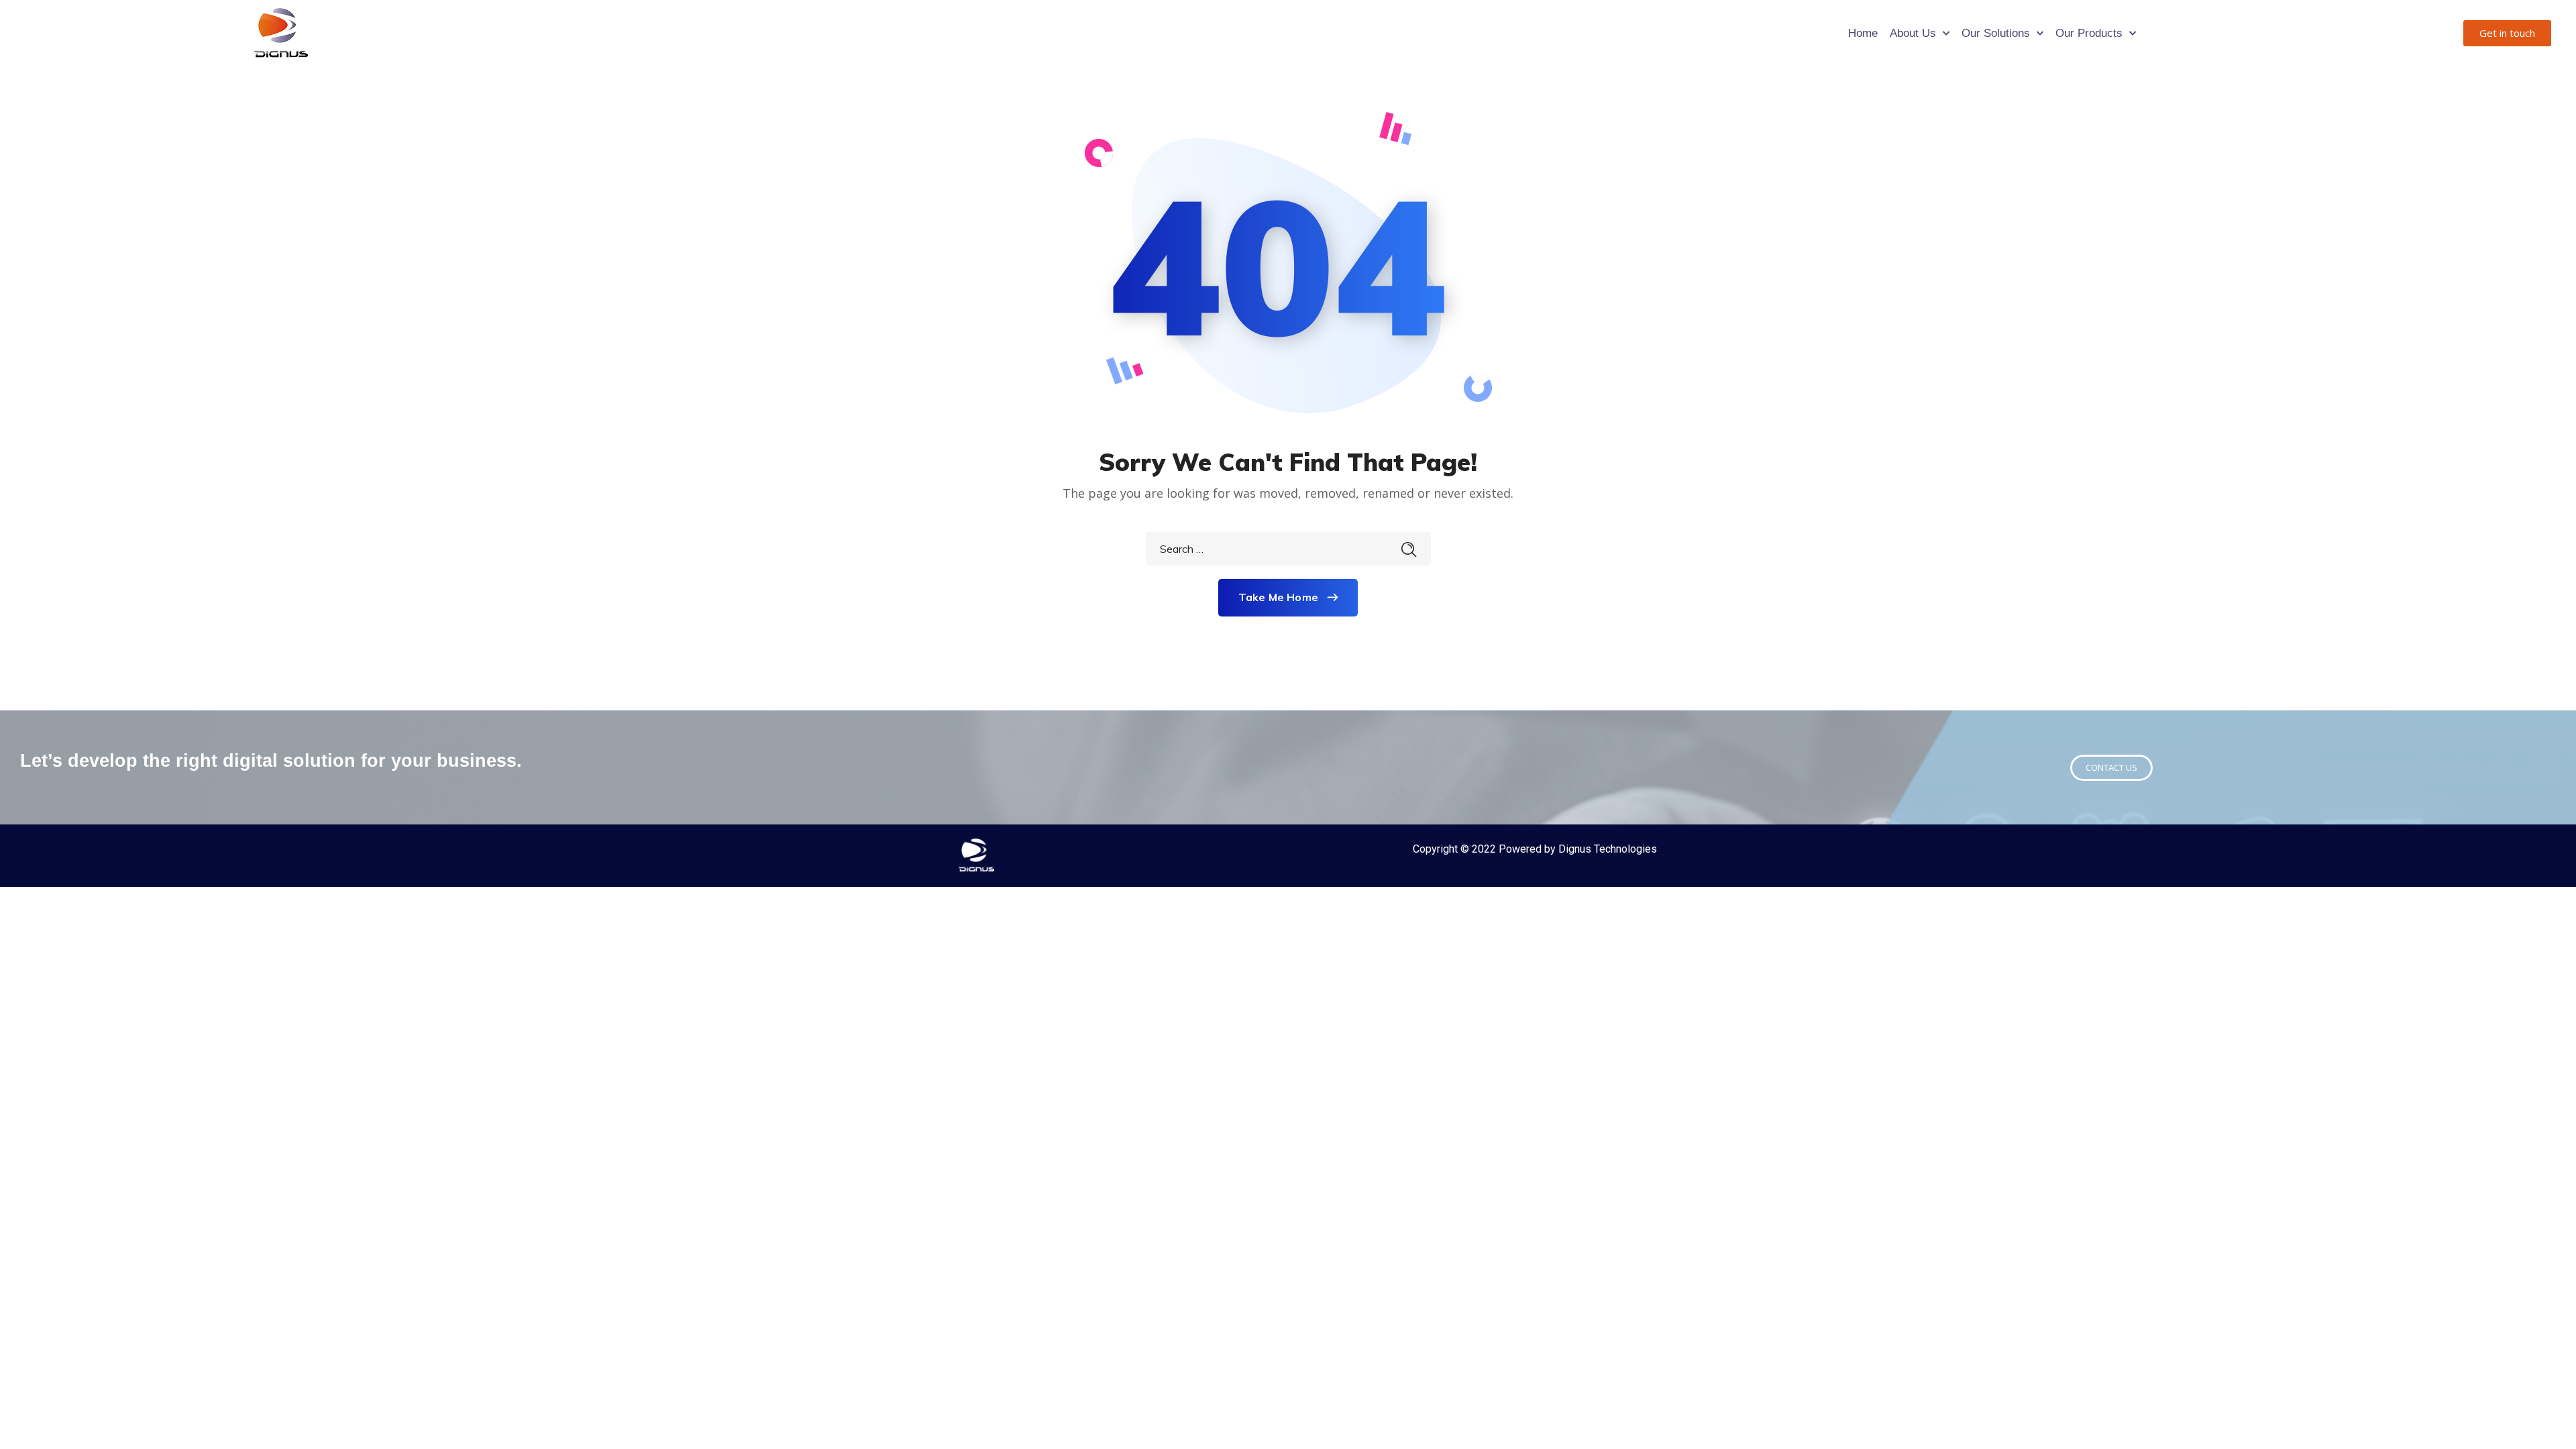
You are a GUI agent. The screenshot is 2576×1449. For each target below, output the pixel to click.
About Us (1913, 33)
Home (1863, 33)
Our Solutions (1996, 33)
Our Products (2089, 33)
